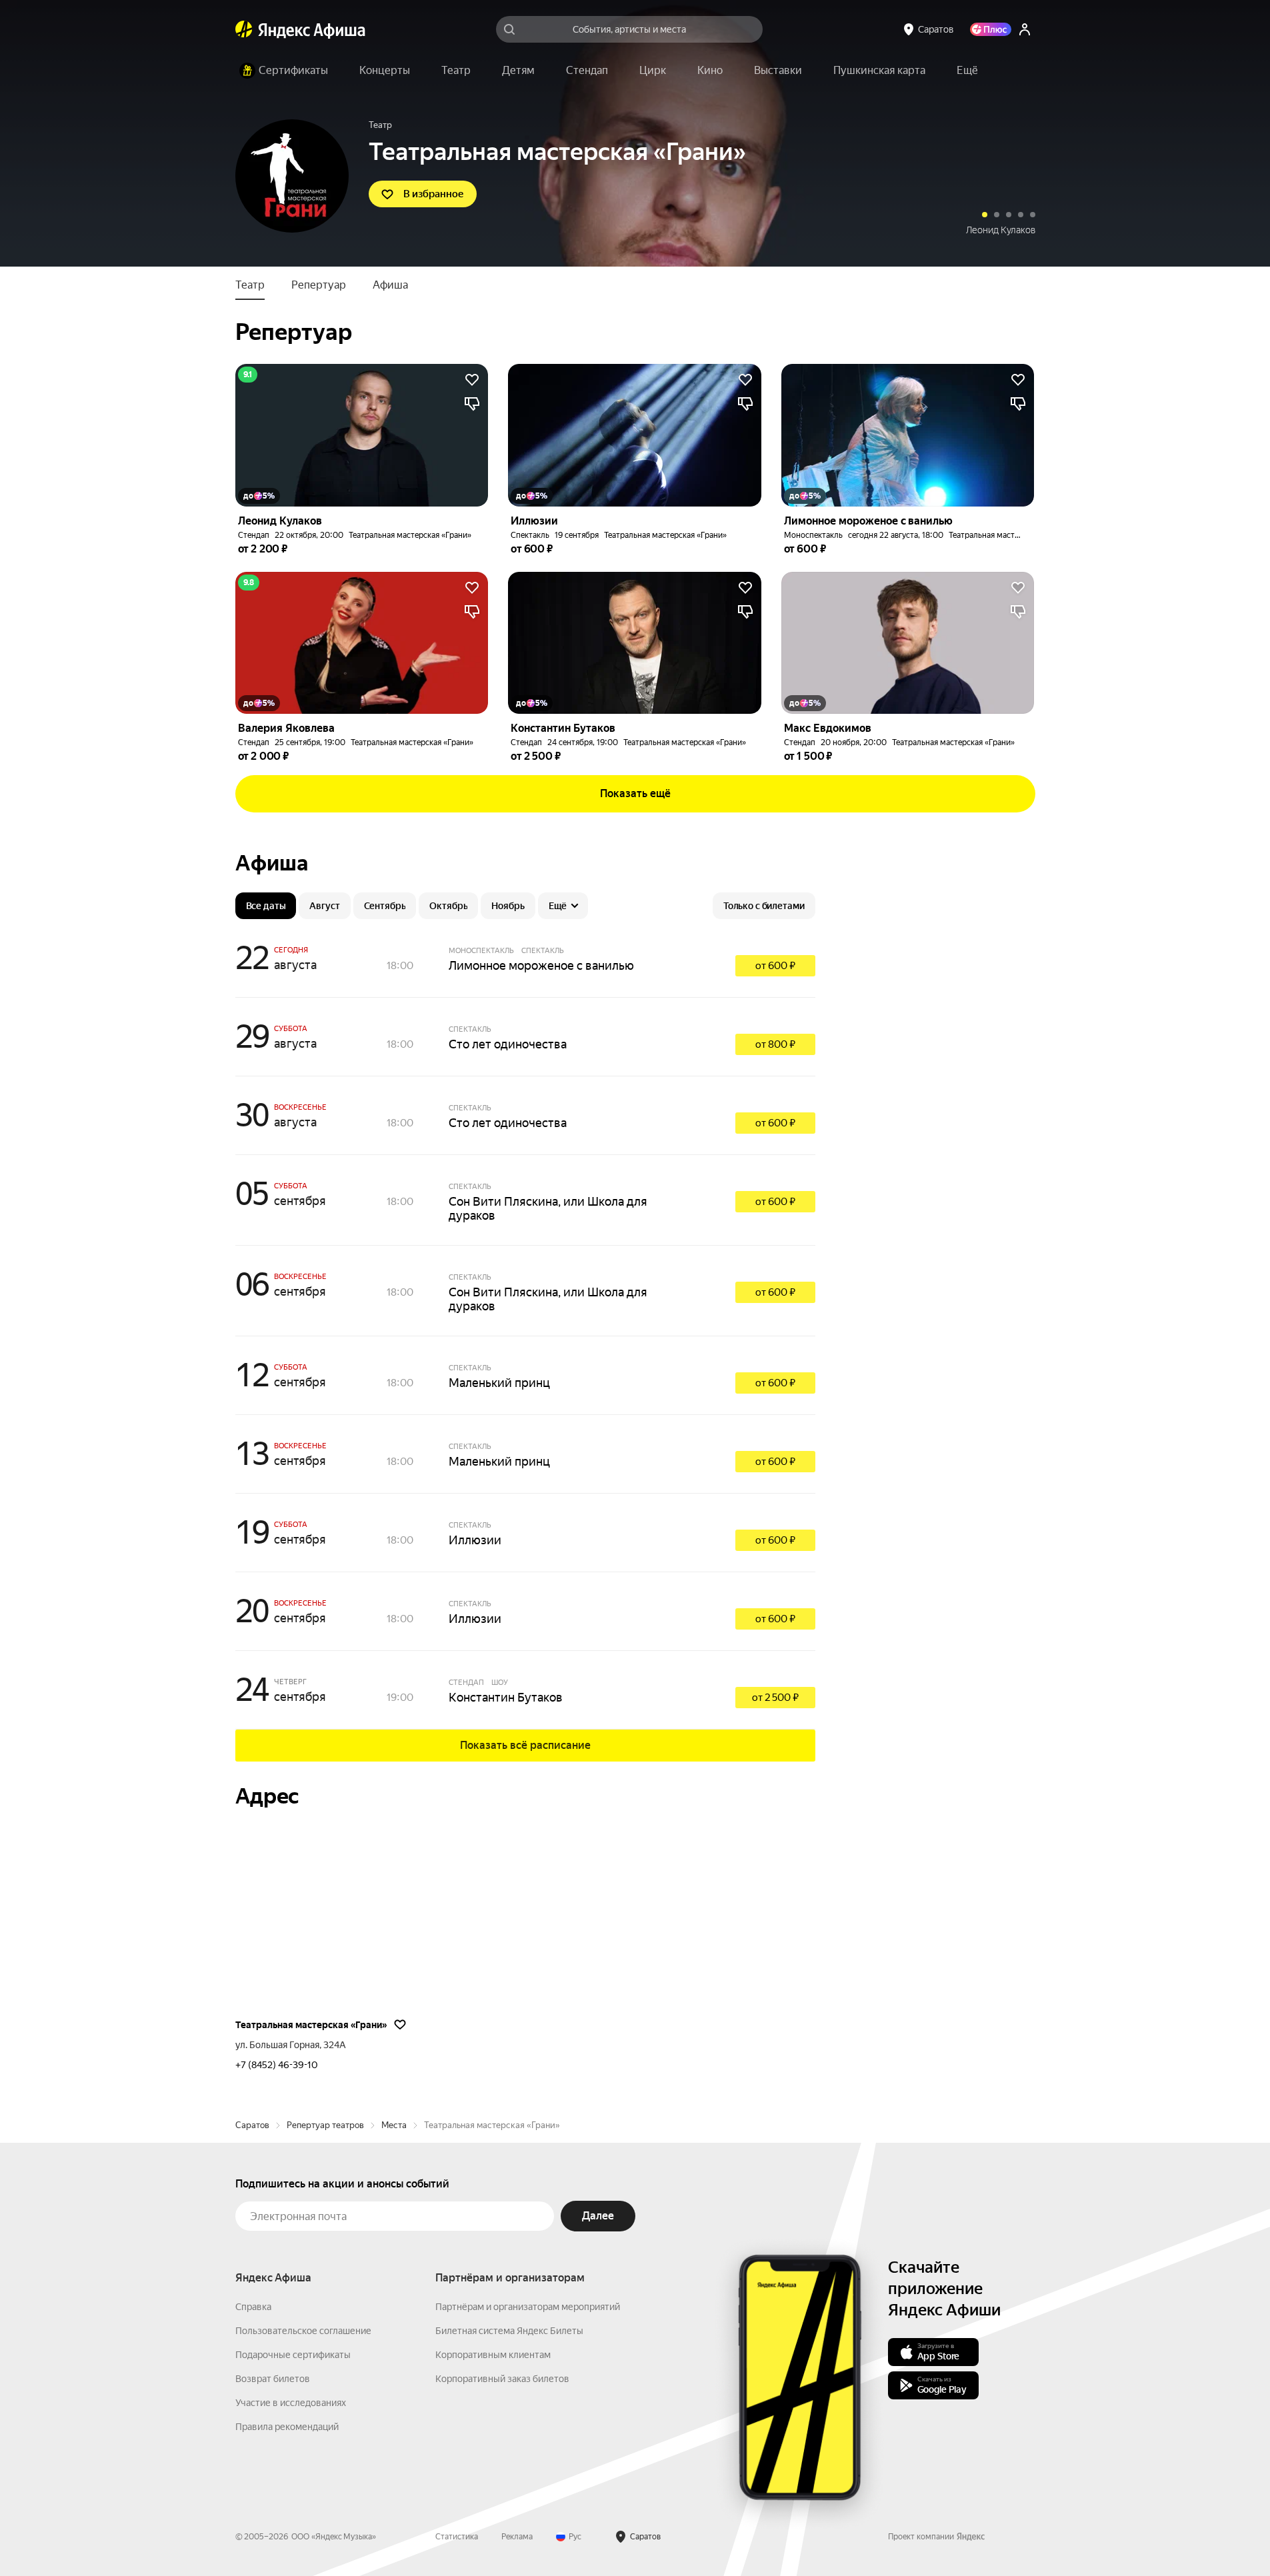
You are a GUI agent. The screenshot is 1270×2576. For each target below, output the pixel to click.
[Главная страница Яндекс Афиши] (244, 29)
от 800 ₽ (775, 1044)
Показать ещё (635, 793)
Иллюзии (1015, 230)
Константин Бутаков (506, 1697)
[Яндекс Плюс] (991, 29)
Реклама (517, 2537)
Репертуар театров (325, 2125)
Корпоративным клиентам (493, 2355)
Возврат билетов (273, 2379)
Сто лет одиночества (508, 1044)
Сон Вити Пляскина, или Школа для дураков (548, 1208)
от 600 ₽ (775, 966)
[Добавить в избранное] (472, 380)
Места (394, 2125)
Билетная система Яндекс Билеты (509, 2331)
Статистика (457, 2537)
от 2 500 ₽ (775, 1698)
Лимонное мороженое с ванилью (541, 965)
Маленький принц (499, 1383)
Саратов (252, 2125)
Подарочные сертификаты (293, 2355)
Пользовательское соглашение (303, 2331)
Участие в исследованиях (291, 2403)
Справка (253, 2307)
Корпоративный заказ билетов (502, 2379)
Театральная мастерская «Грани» (410, 535)
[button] (967, 71)
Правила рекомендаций (287, 2427)
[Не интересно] (472, 404)
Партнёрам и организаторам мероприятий (528, 2307)
